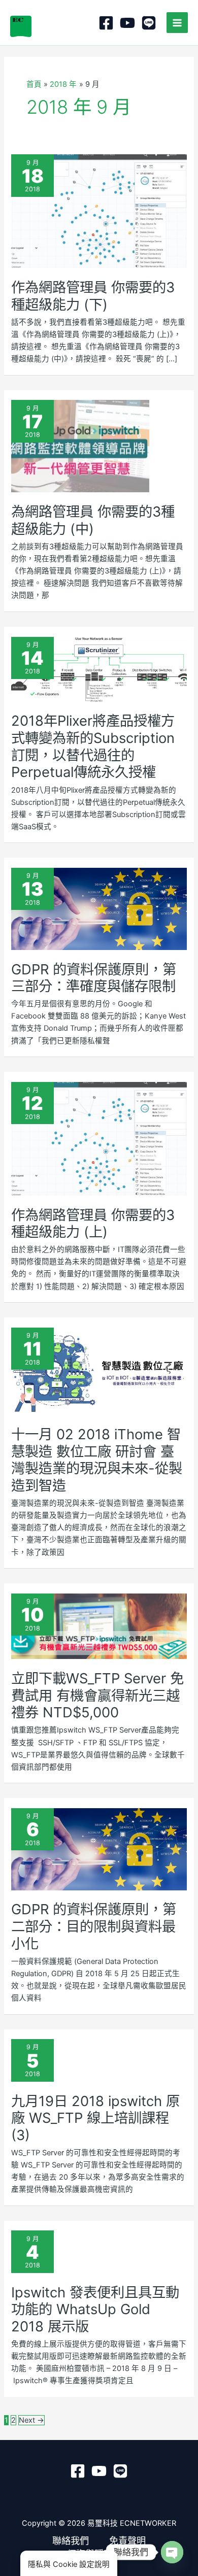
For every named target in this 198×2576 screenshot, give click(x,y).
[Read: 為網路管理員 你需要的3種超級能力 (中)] (80, 446)
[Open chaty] (172, 2552)
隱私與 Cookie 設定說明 (69, 2564)
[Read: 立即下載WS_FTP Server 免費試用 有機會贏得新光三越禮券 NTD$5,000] (99, 1625)
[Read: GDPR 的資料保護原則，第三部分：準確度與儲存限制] (99, 908)
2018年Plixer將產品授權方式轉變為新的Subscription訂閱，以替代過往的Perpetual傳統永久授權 (93, 746)
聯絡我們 (71, 2540)
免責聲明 (127, 2540)
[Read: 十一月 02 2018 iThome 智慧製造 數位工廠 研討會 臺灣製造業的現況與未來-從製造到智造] (99, 1371)
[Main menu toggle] (177, 23)
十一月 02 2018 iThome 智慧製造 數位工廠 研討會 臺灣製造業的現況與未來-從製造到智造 (97, 1460)
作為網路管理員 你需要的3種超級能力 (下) (93, 296)
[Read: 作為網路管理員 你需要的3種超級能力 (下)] (99, 211)
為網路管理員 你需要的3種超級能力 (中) (93, 520)
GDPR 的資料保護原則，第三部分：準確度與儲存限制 (94, 978)
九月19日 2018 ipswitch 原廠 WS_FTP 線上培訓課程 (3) (95, 2118)
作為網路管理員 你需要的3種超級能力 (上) (93, 1224)
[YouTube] (127, 23)
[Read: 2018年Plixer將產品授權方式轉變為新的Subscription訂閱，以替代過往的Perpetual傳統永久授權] (99, 669)
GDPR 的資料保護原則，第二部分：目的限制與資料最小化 (94, 1926)
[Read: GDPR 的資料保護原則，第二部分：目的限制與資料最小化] (99, 1849)
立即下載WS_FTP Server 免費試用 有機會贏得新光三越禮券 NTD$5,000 (97, 1695)
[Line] (149, 23)
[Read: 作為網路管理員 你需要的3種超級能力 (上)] (99, 1138)
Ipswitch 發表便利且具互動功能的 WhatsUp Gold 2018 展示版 (95, 2309)
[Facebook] (106, 23)
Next (31, 2420)
